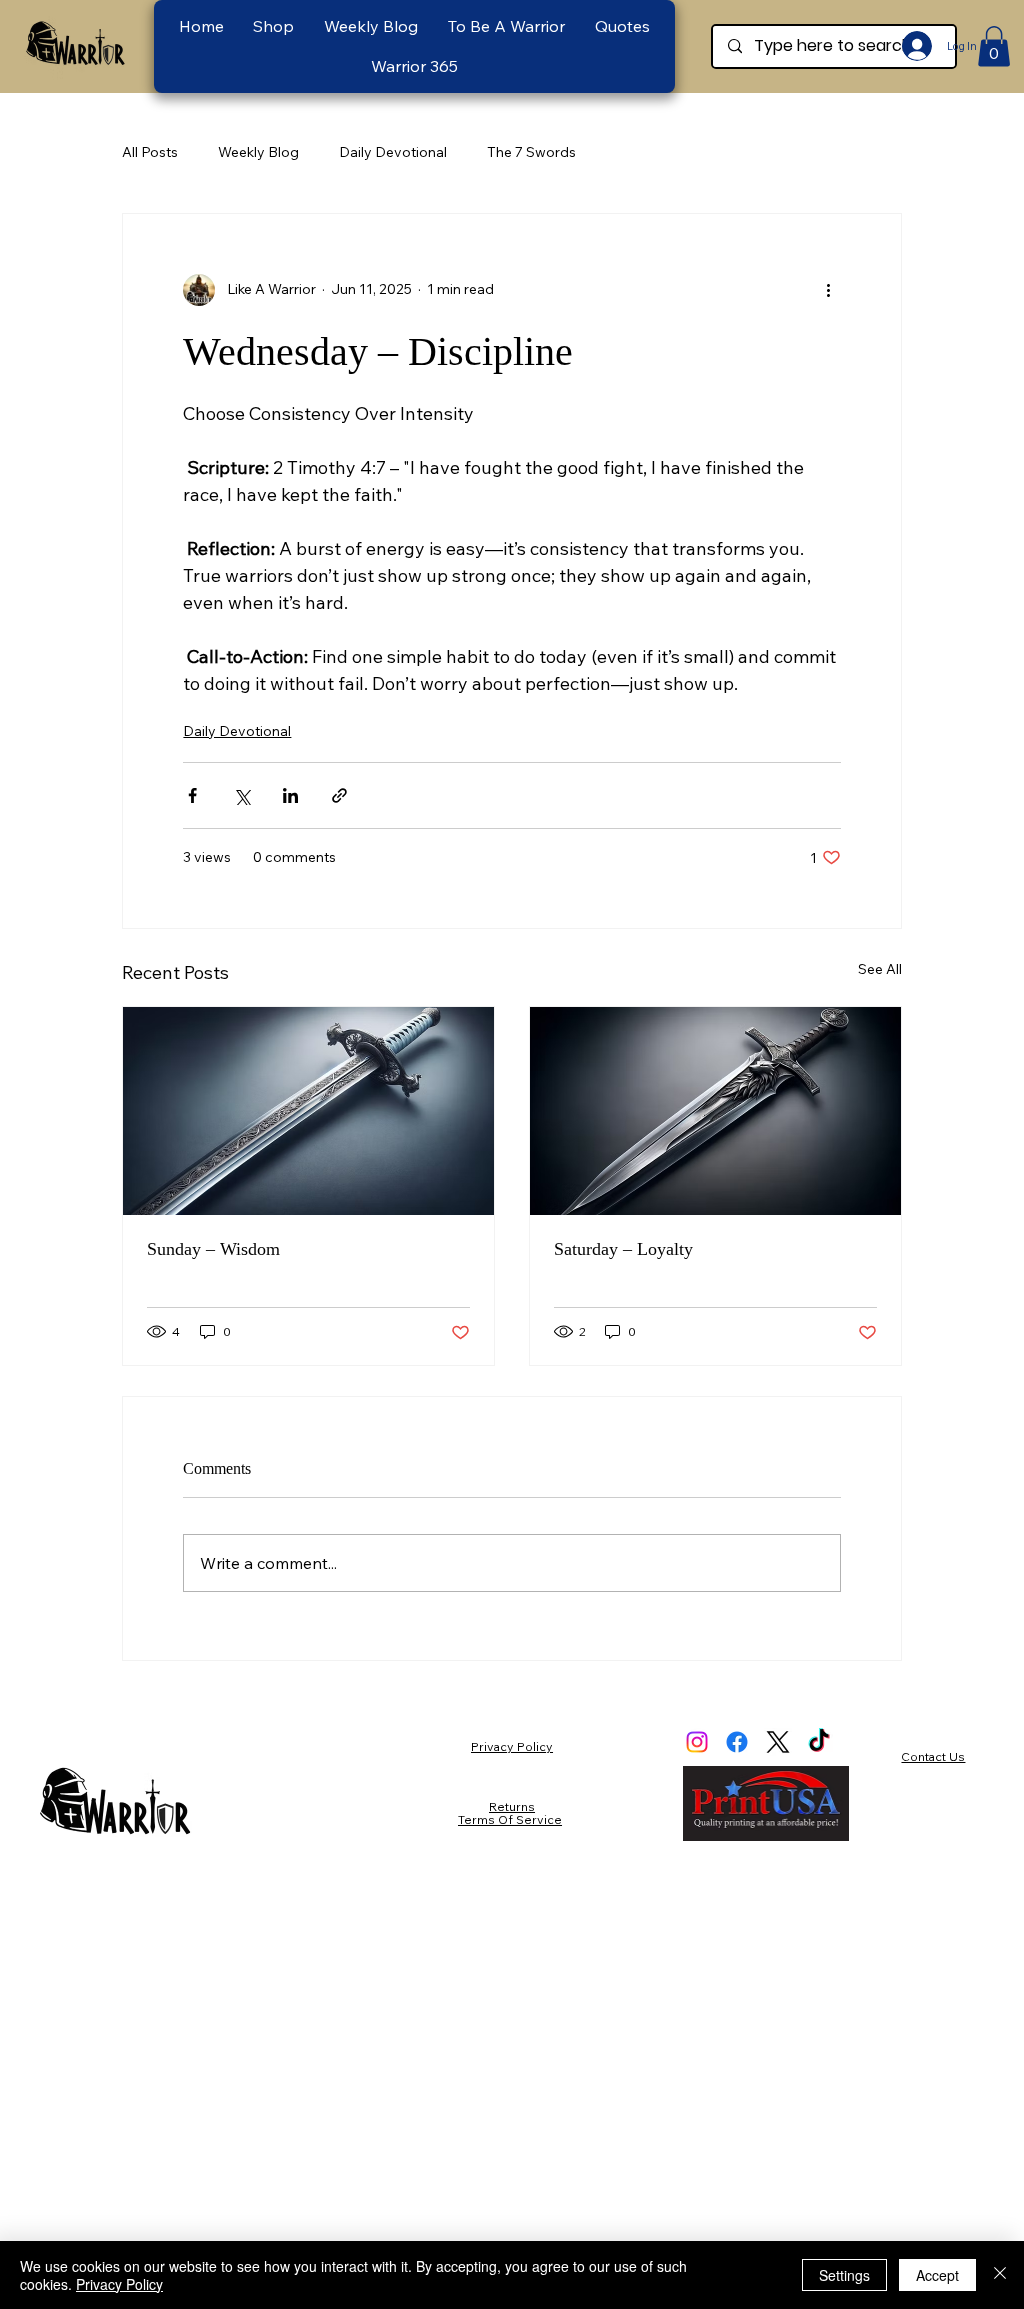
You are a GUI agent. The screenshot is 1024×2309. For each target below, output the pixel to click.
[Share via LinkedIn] (290, 795)
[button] (506, 26)
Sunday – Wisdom (213, 1249)
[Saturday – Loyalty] (715, 1111)
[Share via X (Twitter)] (241, 795)
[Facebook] (737, 1742)
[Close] (1000, 2275)
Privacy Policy (512, 1746)
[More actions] (829, 290)
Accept (937, 2275)
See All (880, 969)
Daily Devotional (393, 152)
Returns (512, 1806)
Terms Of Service (510, 1819)
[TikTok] (819, 1742)
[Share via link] (339, 795)
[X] (778, 1742)
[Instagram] (697, 1742)
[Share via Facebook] (192, 795)
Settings (844, 2275)
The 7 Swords (531, 152)
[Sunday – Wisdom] (308, 1111)
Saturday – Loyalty (623, 1249)
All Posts (150, 152)
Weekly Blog (258, 152)
